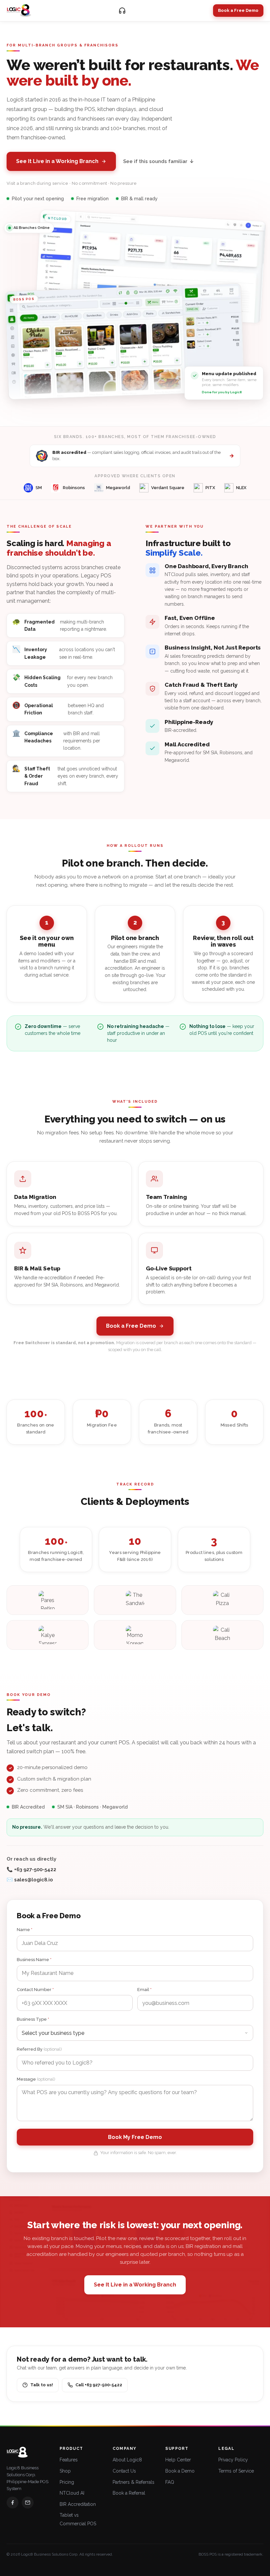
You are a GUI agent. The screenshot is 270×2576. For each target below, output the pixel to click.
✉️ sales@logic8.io (30, 1880)
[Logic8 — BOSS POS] (19, 11)
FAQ (170, 2482)
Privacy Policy (233, 2460)
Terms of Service (236, 2471)
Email (144, 1990)
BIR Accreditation (78, 2504)
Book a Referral (129, 2493)
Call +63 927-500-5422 (99, 2385)
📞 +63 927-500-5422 (31, 1870)
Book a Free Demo (238, 10)
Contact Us (124, 2471)
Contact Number (35, 1990)
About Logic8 (127, 2460)
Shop (65, 2471)
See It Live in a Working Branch (57, 161)
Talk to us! (42, 2385)
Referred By (39, 2049)
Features (69, 2460)
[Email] (28, 2503)
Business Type (33, 2019)
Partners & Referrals (134, 2482)
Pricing (67, 2482)
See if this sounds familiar (159, 161)
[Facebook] (13, 2503)
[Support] (122, 11)
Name (25, 1930)
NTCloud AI (72, 2493)
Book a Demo (180, 2471)
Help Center (178, 2460)
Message (36, 2079)
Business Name (34, 1960)
